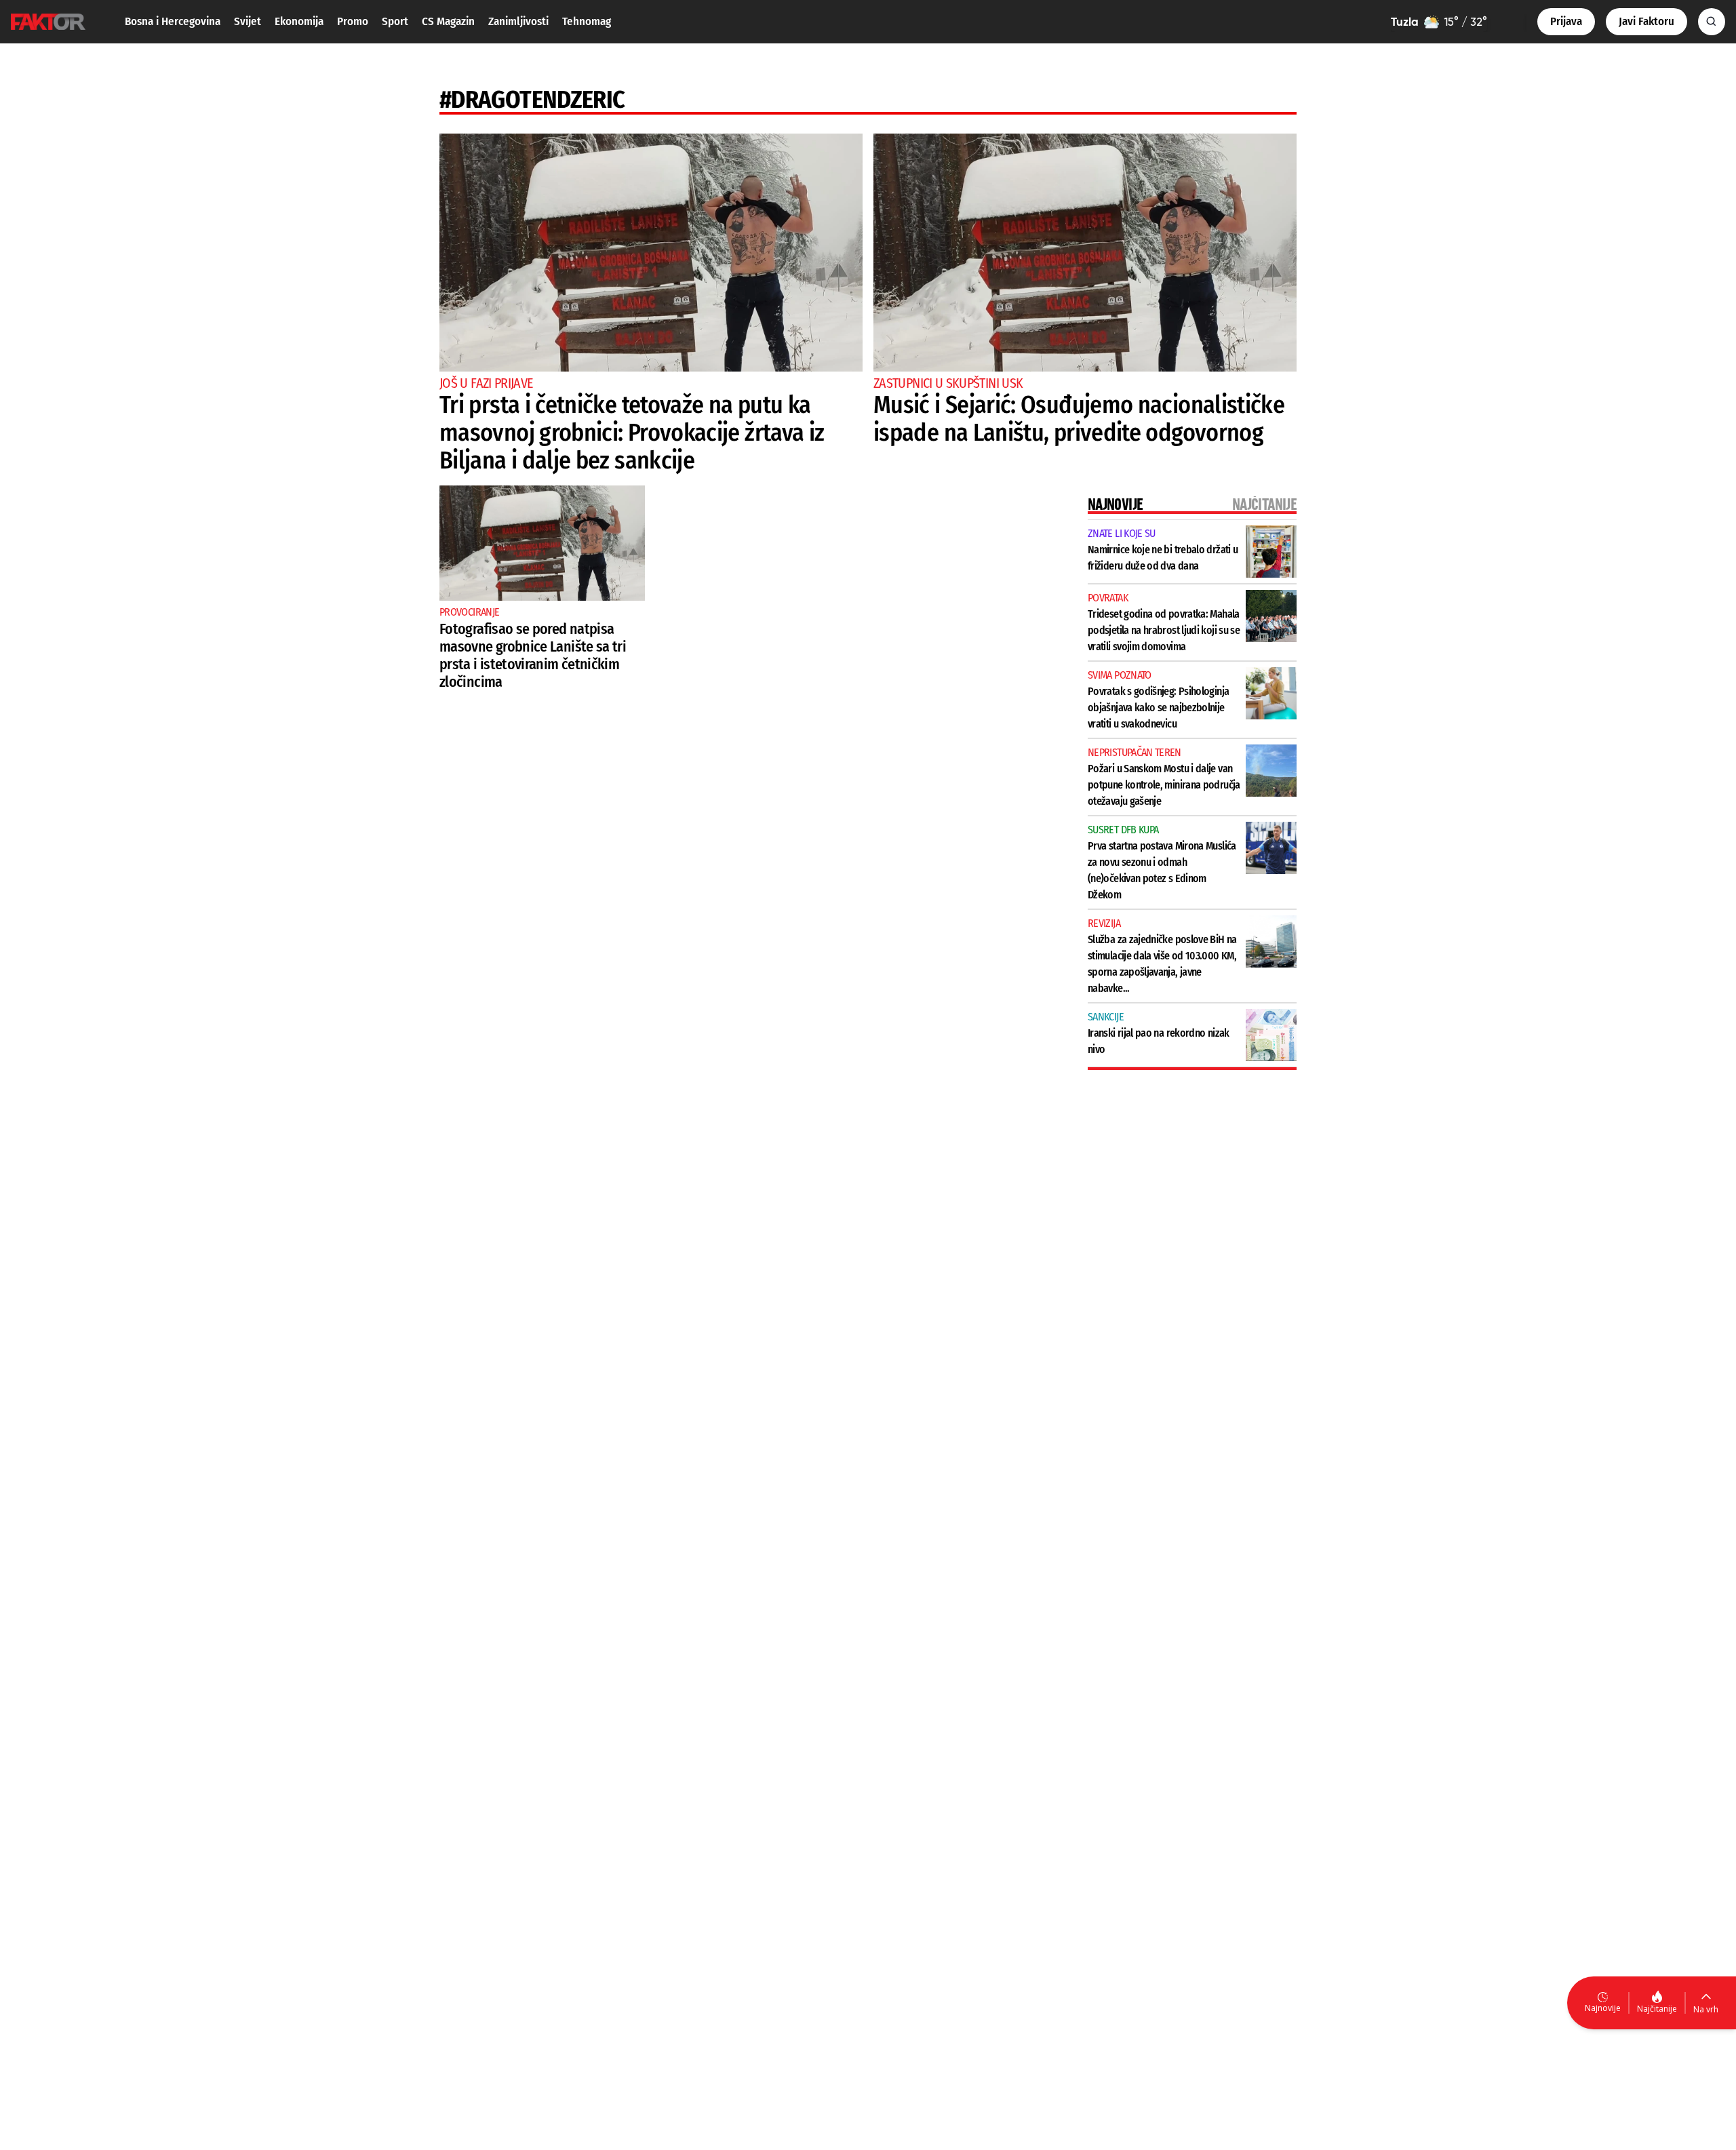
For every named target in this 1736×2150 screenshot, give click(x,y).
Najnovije (1603, 2008)
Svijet (248, 21)
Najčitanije (1657, 2009)
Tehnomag (587, 21)
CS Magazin (448, 21)
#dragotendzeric (532, 100)
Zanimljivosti (518, 21)
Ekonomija (299, 21)
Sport (395, 21)
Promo (353, 21)
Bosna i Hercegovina (173, 21)
